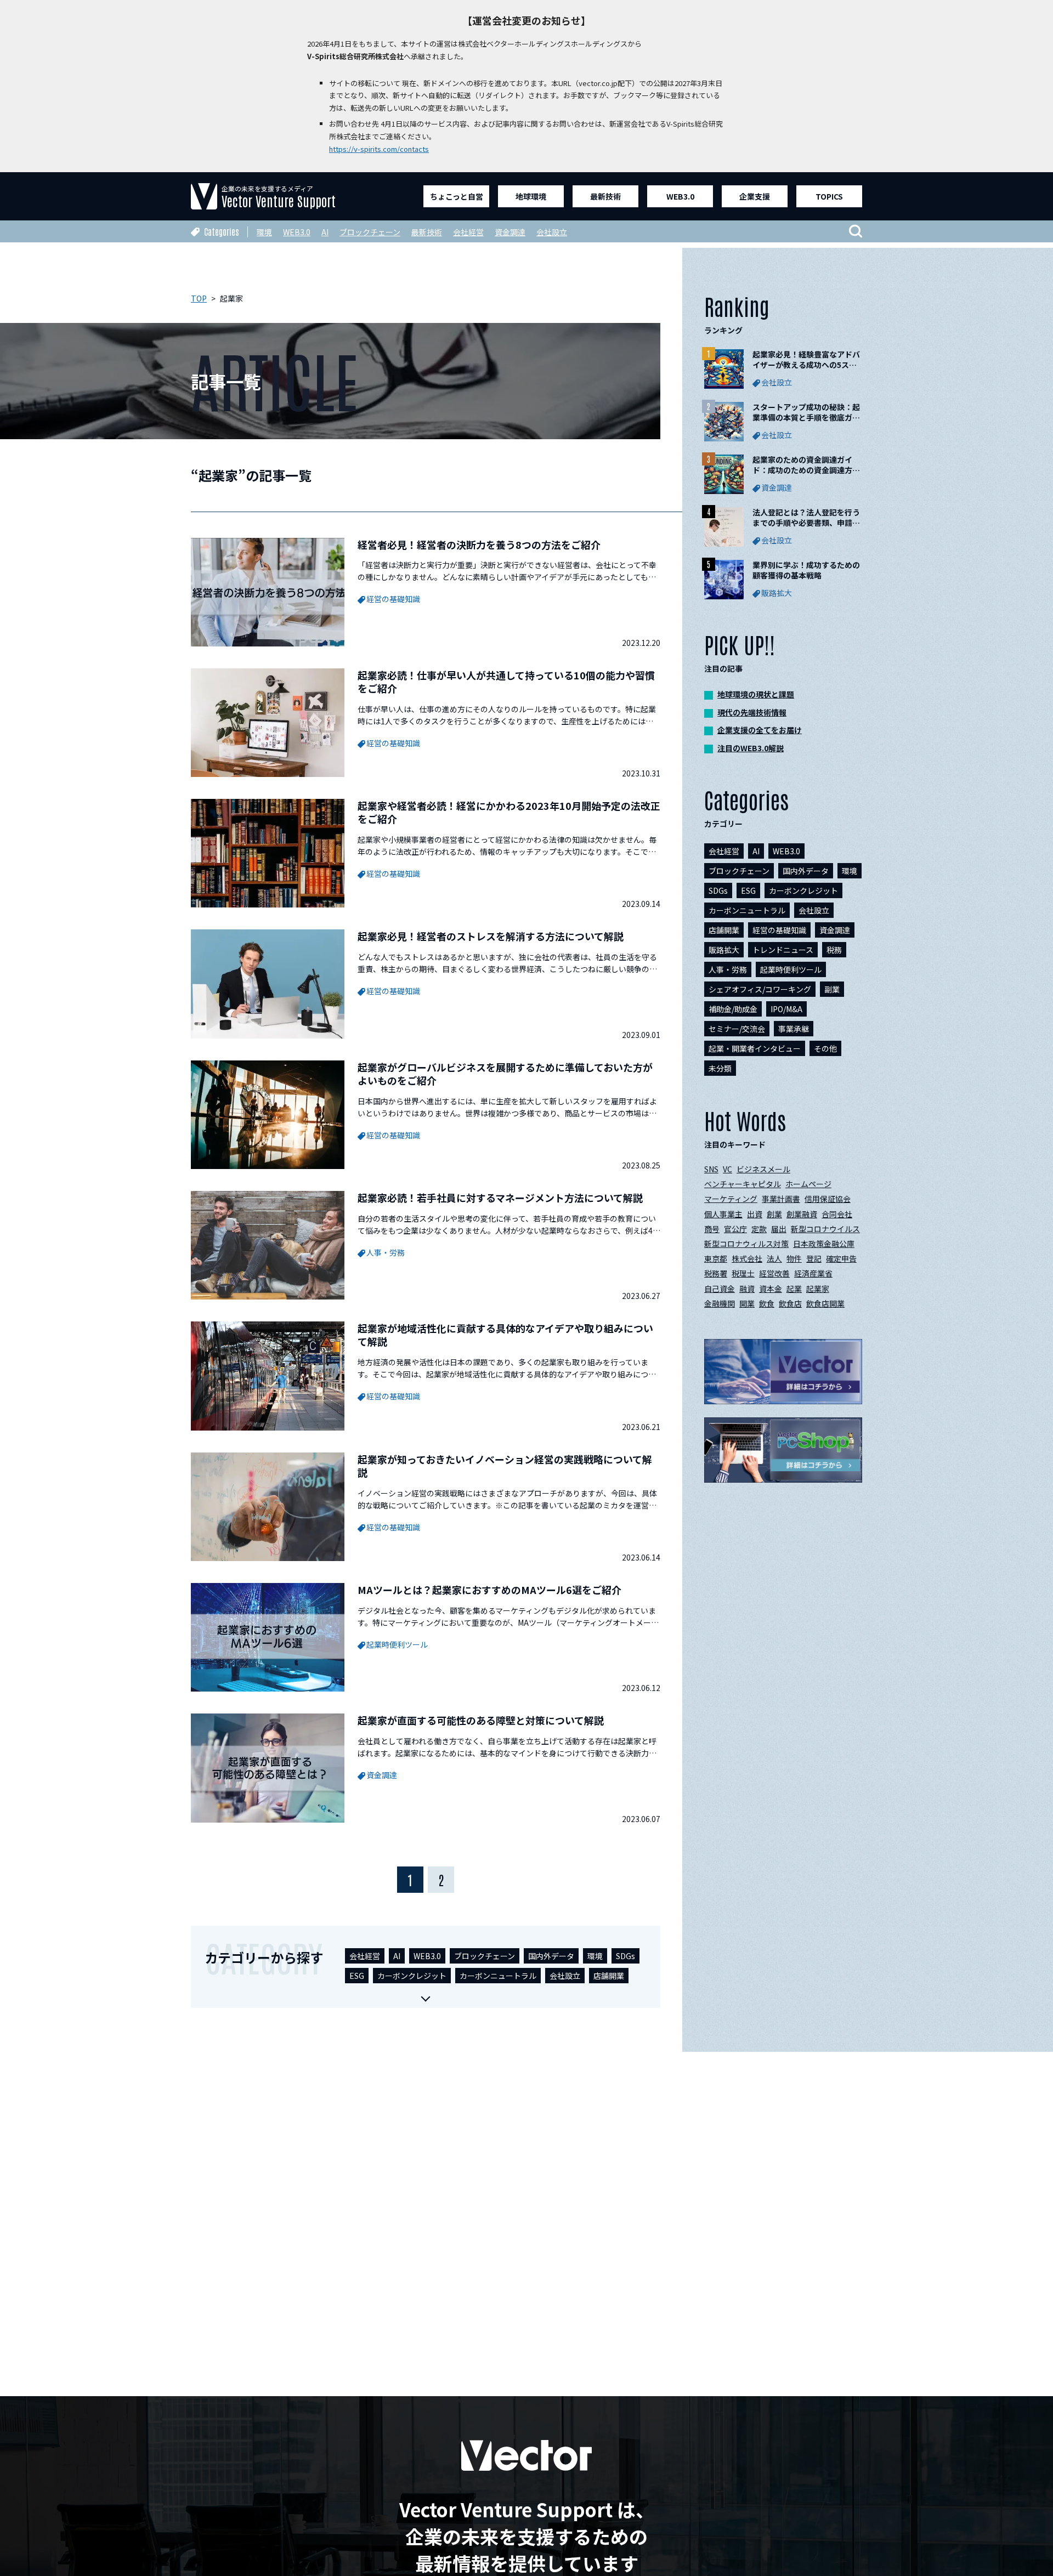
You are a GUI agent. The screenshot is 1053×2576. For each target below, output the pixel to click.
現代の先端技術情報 (752, 712)
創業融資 (802, 1214)
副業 (832, 989)
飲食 (767, 1303)
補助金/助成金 (733, 1009)
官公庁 (735, 1229)
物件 (794, 1258)
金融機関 (720, 1303)
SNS (711, 1169)
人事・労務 (728, 969)
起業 (794, 1289)
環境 (264, 232)
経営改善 (774, 1273)
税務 (834, 950)
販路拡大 (724, 950)
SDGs (625, 1956)
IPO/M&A (786, 1009)
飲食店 (790, 1303)
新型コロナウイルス (825, 1229)
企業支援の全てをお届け (760, 730)
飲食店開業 (825, 1303)
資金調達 (510, 232)
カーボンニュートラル (498, 1976)
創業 (774, 1214)
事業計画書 (781, 1199)
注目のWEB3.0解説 (751, 748)
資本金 (771, 1289)
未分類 (720, 1068)
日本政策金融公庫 (824, 1244)
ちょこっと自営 (457, 196)
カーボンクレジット (412, 1976)
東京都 (716, 1258)
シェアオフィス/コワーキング (760, 989)
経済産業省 (813, 1273)
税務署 (716, 1273)
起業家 (818, 1289)
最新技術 (605, 196)
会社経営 (468, 232)
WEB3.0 (680, 196)
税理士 (743, 1273)
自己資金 (720, 1289)
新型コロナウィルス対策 (746, 1244)
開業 (747, 1303)
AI (325, 232)
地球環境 (531, 196)
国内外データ (551, 1956)
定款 (759, 1229)
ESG (357, 1976)
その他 (825, 1048)
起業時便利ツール (791, 969)
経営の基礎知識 (779, 930)
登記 (814, 1258)
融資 (747, 1289)
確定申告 (841, 1258)
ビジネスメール (763, 1169)
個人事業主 (723, 1214)
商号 (712, 1229)
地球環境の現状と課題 (756, 694)
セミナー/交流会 (737, 1029)
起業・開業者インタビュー (755, 1048)
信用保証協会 (828, 1199)
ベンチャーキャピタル (743, 1184)
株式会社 (747, 1258)
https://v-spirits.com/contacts (379, 149)
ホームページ (808, 1184)
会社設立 (552, 232)
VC (728, 1169)
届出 (779, 1229)
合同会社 (837, 1214)
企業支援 (755, 196)
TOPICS (829, 196)
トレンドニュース (783, 950)
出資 (755, 1214)
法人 (774, 1258)
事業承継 (794, 1029)
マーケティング (731, 1199)
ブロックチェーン (370, 232)
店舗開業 (609, 1976)
